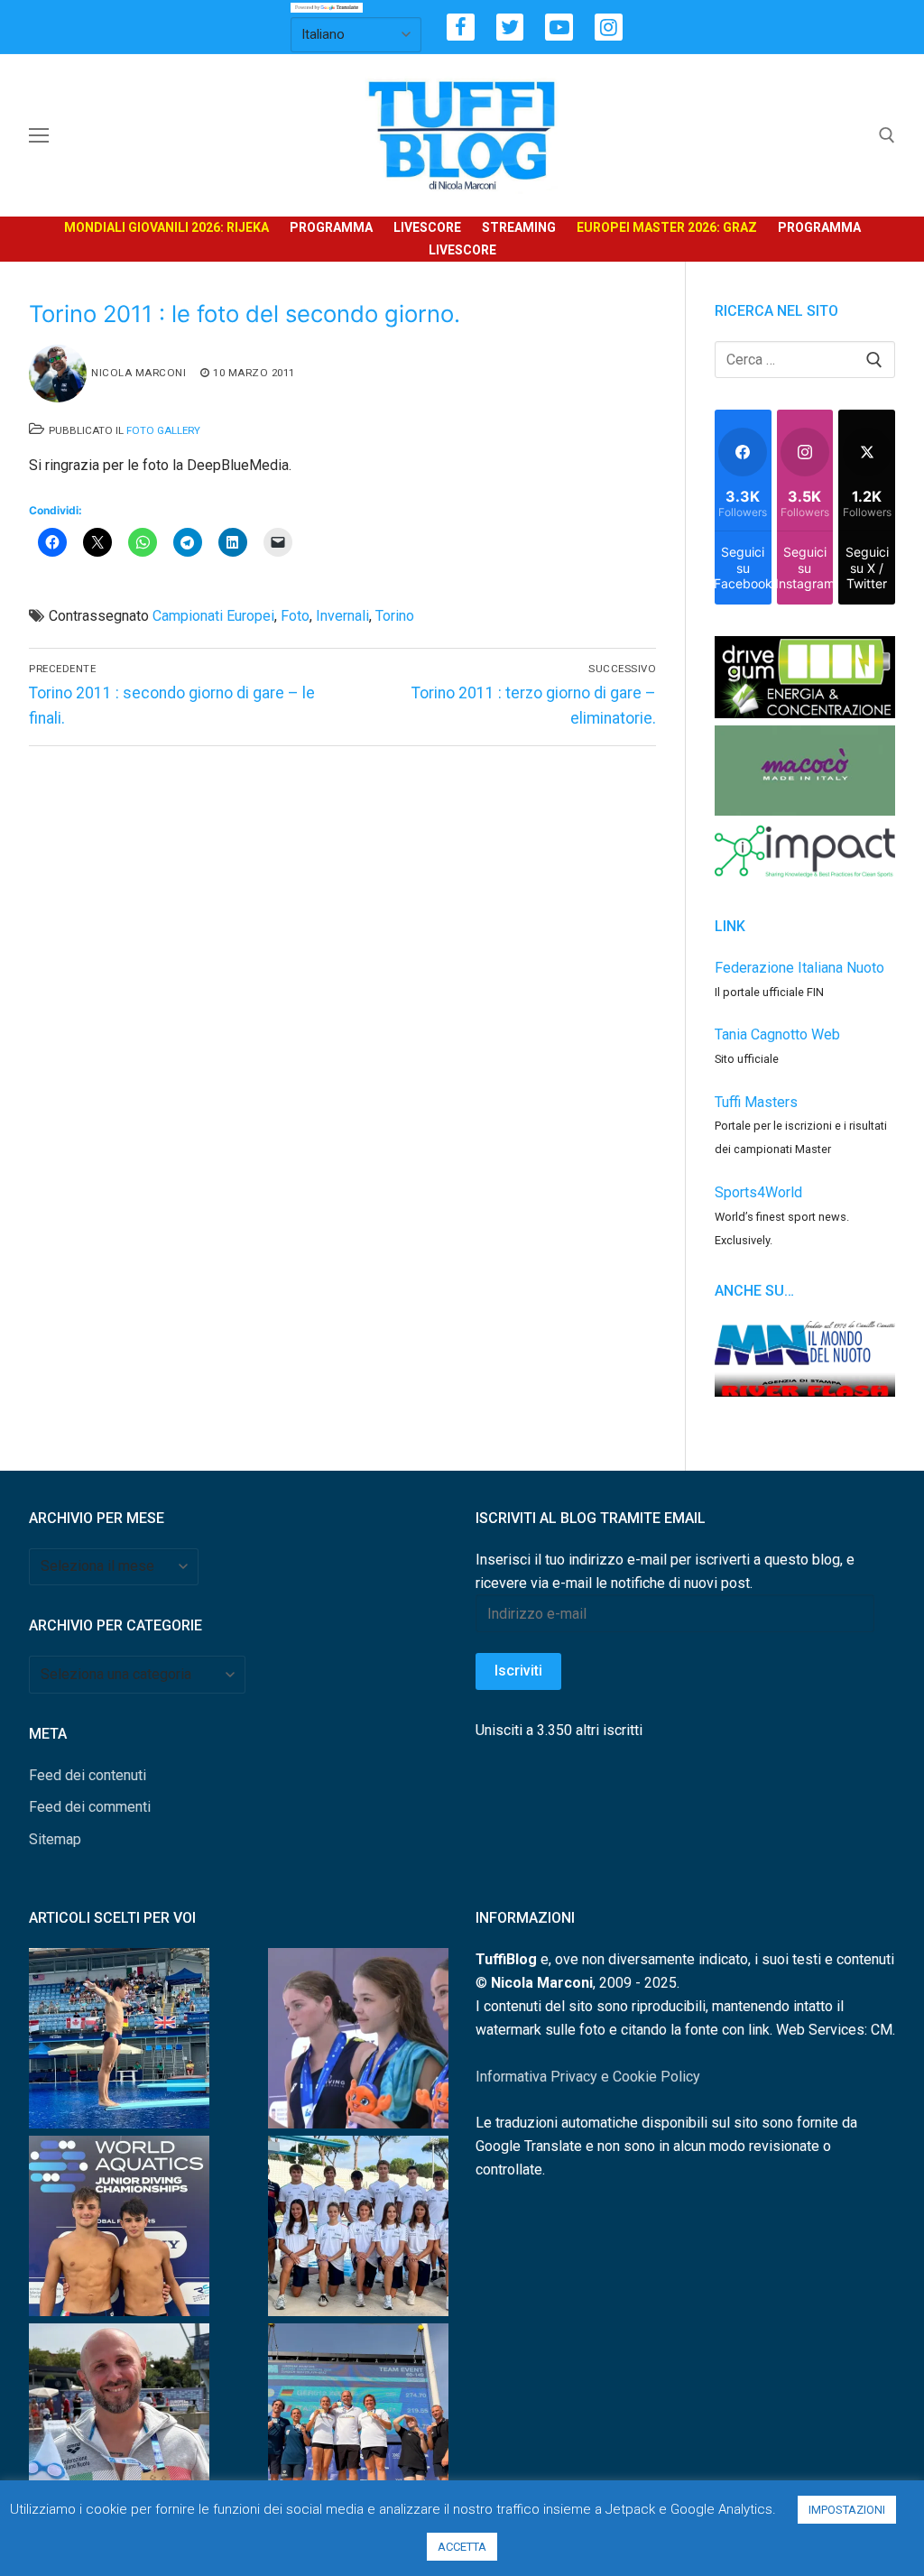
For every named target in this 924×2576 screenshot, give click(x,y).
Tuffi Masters (756, 1102)
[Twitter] (510, 28)
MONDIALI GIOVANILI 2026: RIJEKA (166, 227)
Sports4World (758, 1192)
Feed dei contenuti (88, 1775)
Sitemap (55, 1839)
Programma (331, 227)
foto (295, 616)
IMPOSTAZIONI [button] (847, 2510)
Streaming (519, 227)
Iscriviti (518, 1671)
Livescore (427, 227)
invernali (342, 616)
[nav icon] (39, 135)
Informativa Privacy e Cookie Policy (588, 2077)
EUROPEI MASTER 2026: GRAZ (667, 227)
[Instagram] (609, 28)
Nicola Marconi (139, 373)
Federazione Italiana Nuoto (799, 968)
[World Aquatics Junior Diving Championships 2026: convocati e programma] (358, 2230)
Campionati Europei (213, 616)
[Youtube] (559, 28)
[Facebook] (461, 28)
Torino (395, 616)
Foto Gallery (163, 430)
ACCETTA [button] (462, 2547)
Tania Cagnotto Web (777, 1034)
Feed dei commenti (90, 1807)
